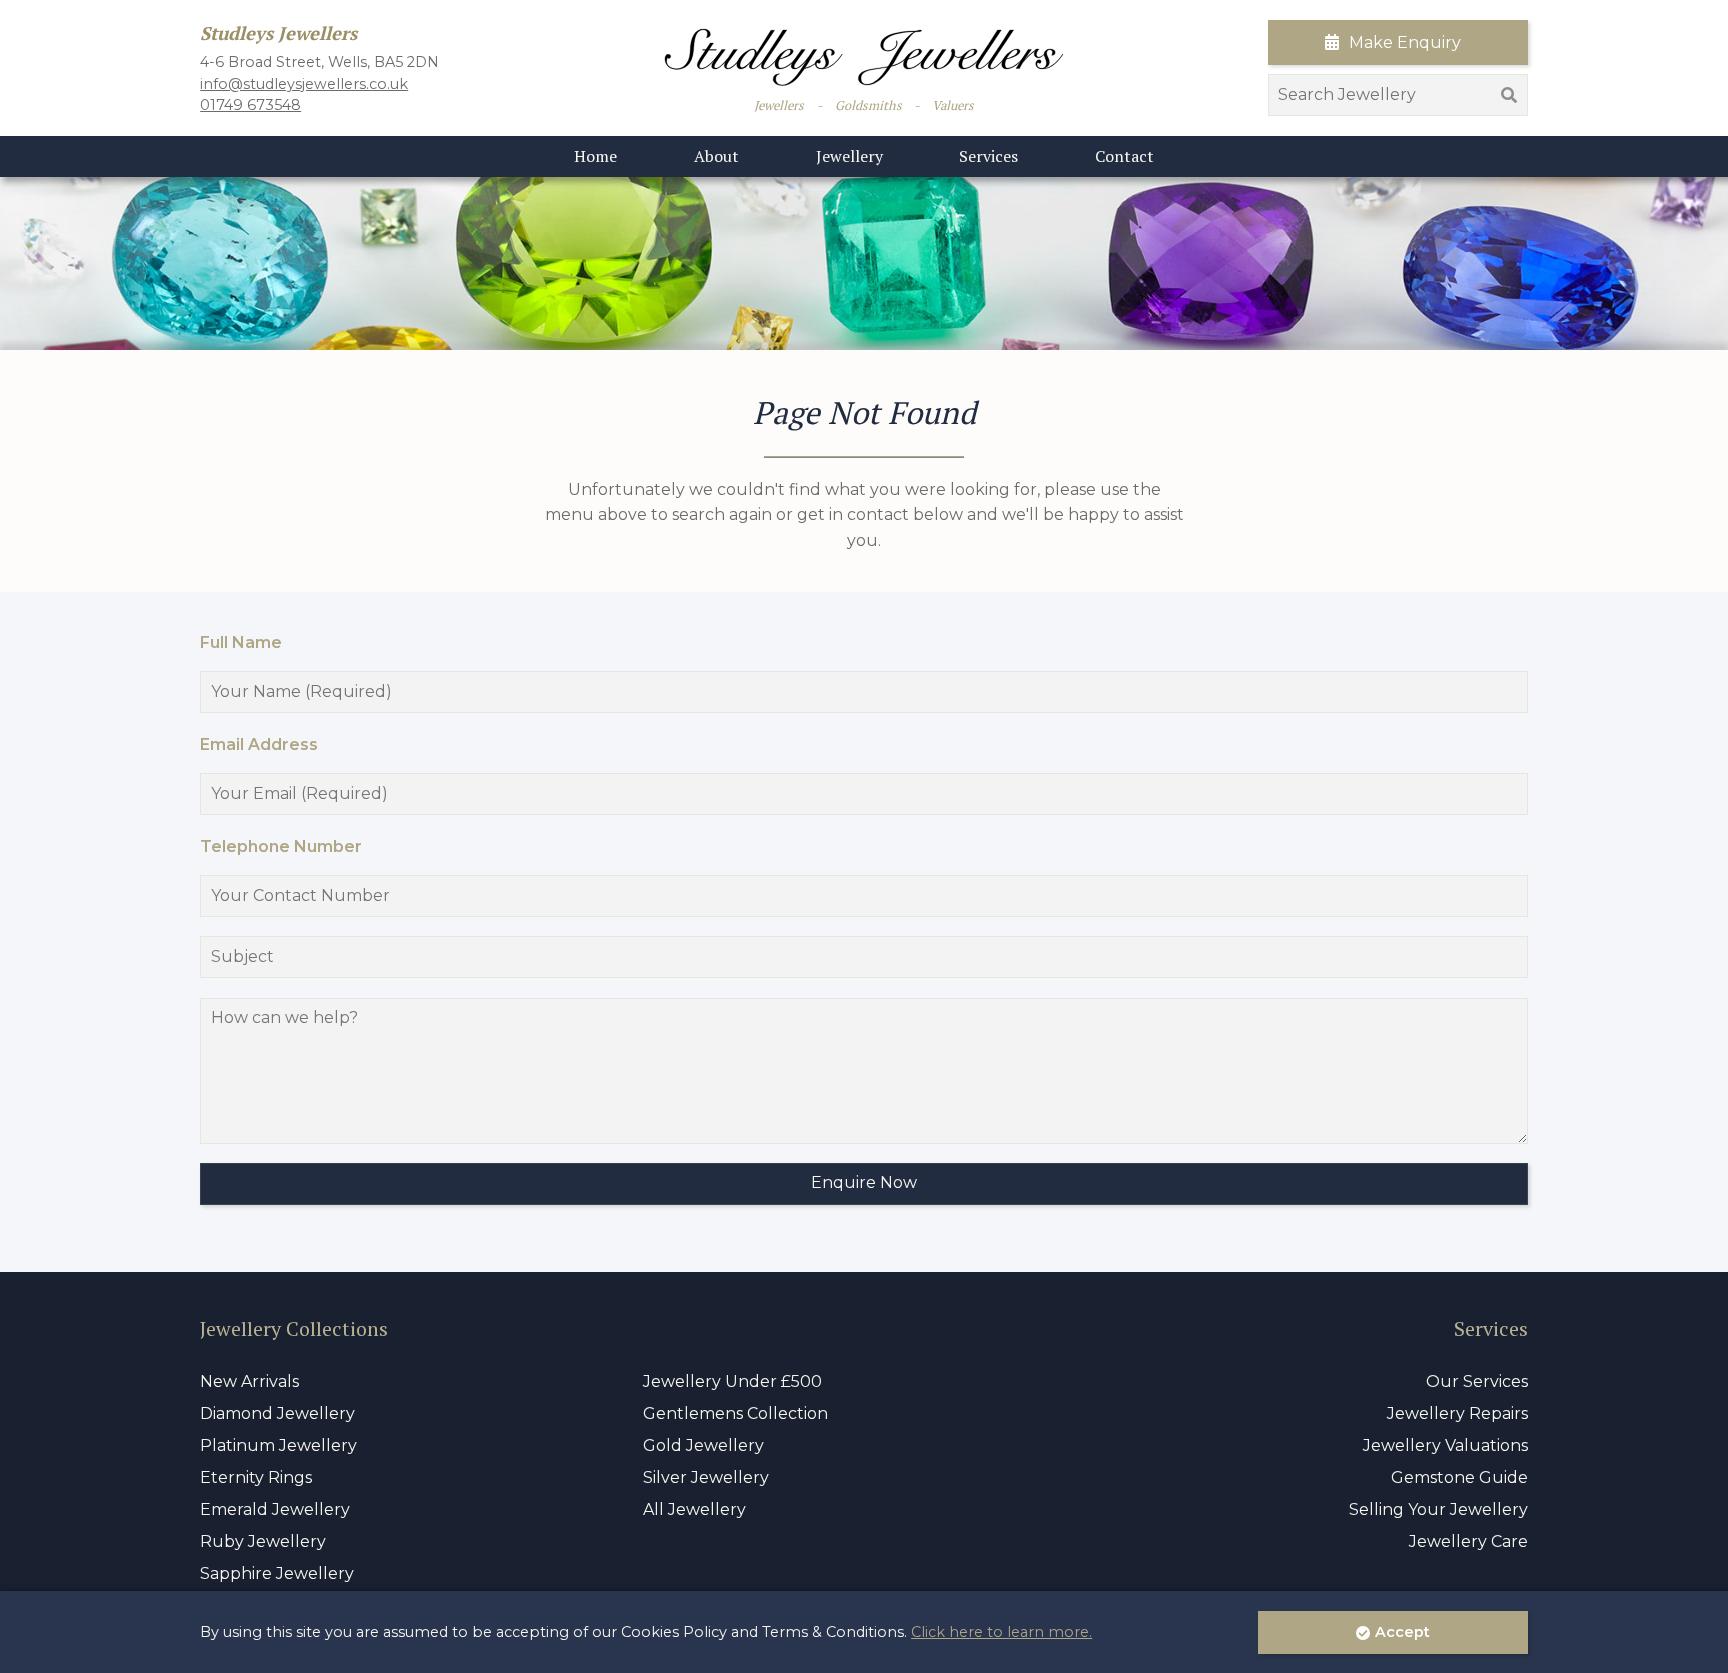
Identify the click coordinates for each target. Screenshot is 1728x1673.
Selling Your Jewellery (1438, 1509)
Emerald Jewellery (275, 1509)
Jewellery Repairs (1457, 1413)
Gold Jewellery (703, 1445)
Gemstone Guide (1459, 1477)
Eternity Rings (256, 1477)
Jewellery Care (1468, 1541)
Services (988, 156)
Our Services (1477, 1381)
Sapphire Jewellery (277, 1573)
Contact (1124, 156)
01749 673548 (250, 105)
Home (595, 156)
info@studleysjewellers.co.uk (304, 84)
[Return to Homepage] (864, 57)
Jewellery (849, 156)
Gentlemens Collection (735, 1413)
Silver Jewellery (706, 1477)
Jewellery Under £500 (732, 1381)
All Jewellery (694, 1509)
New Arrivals (249, 1381)
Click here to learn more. (1001, 1632)
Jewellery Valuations (1445, 1445)
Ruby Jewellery (263, 1541)
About (716, 156)
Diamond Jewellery (277, 1413)
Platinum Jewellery (278, 1445)
